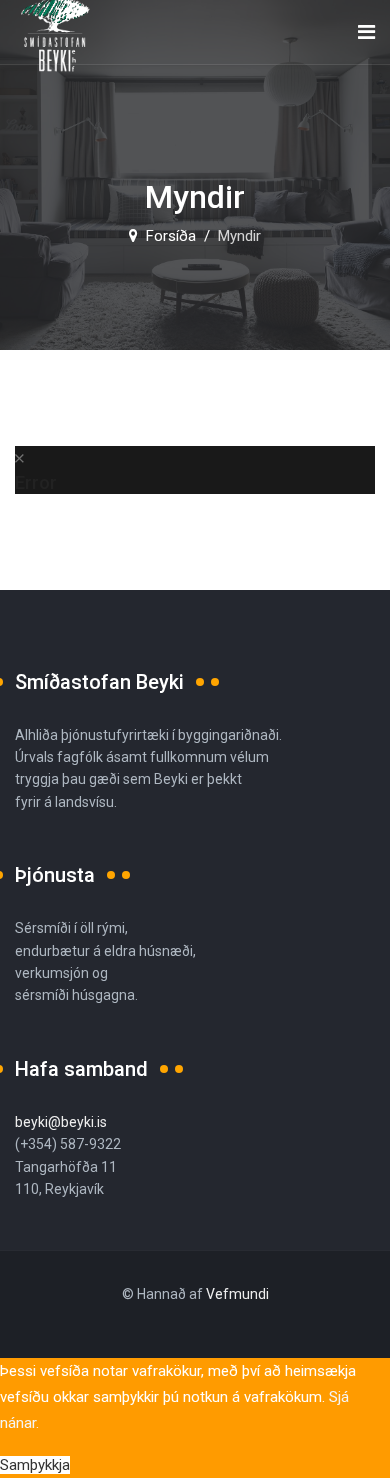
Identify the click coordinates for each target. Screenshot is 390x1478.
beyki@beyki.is (61, 1122)
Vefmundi (237, 1294)
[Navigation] (366, 32)
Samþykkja (35, 1465)
